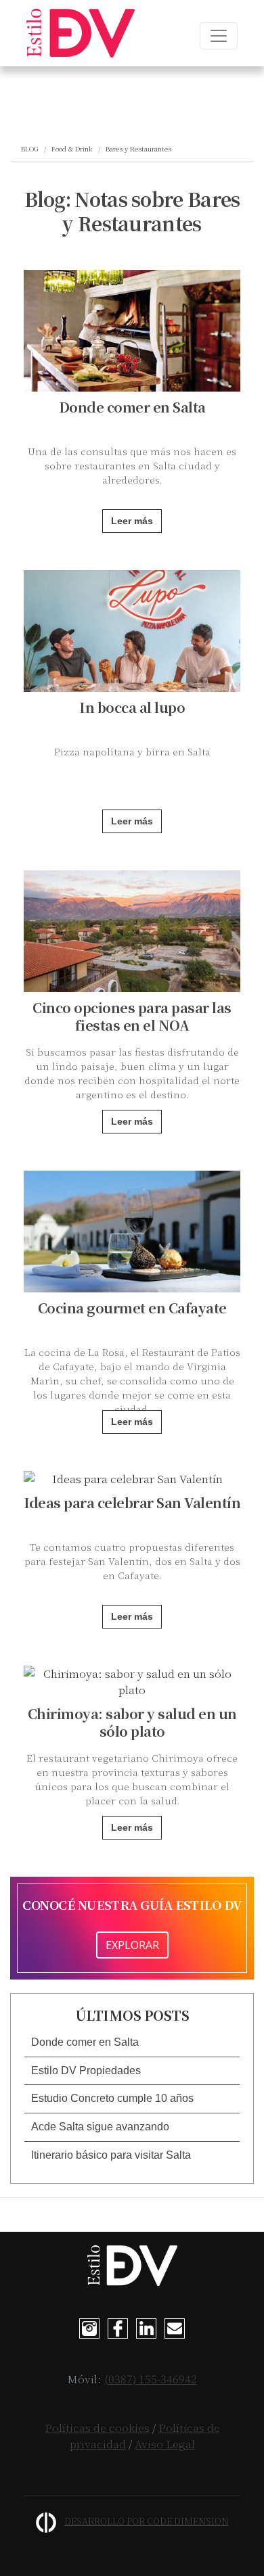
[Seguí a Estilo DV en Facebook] (118, 2326)
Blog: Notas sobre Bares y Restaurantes (132, 211)
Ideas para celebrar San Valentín (132, 1502)
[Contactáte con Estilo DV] (175, 2326)
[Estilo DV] (81, 33)
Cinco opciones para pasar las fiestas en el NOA (132, 1016)
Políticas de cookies (97, 2428)
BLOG (30, 148)
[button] (132, 2043)
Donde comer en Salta (132, 407)
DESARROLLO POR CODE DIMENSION (147, 2521)
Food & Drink (72, 148)
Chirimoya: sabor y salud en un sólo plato (132, 1722)
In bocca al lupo (132, 707)
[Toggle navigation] (219, 36)
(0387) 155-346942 (151, 2379)
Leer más (132, 521)
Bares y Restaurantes (138, 148)
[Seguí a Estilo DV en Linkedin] (146, 2326)
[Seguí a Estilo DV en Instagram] (89, 2326)
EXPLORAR (132, 1945)
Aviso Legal (165, 2444)
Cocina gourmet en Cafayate (132, 1308)
